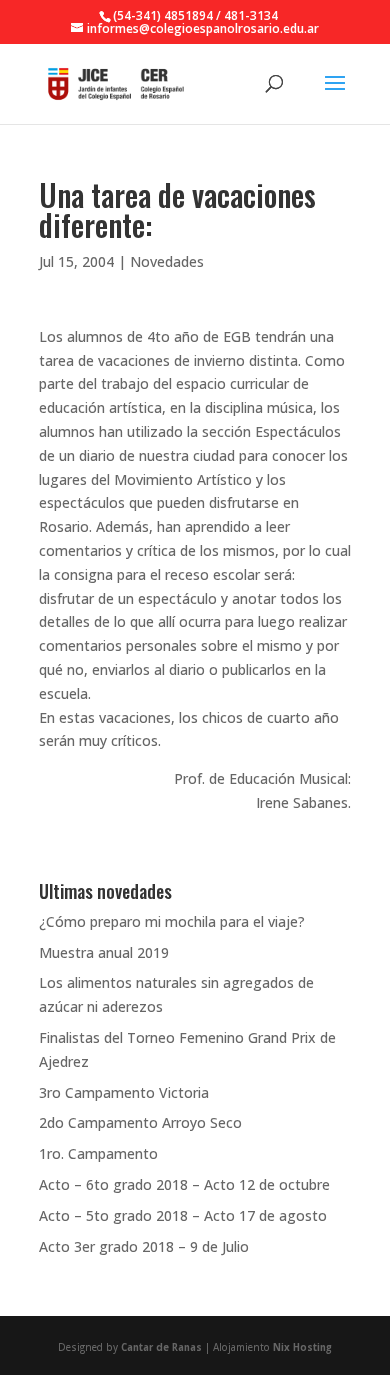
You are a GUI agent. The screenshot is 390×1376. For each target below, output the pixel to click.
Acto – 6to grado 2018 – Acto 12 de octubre (184, 1184)
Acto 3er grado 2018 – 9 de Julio (144, 1246)
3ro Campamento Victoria (124, 1092)
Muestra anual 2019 (104, 952)
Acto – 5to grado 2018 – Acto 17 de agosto (183, 1215)
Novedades (167, 261)
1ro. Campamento (98, 1153)
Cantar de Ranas (161, 1347)
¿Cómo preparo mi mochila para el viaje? (172, 921)
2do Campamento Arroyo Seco (140, 1122)
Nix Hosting (302, 1347)
